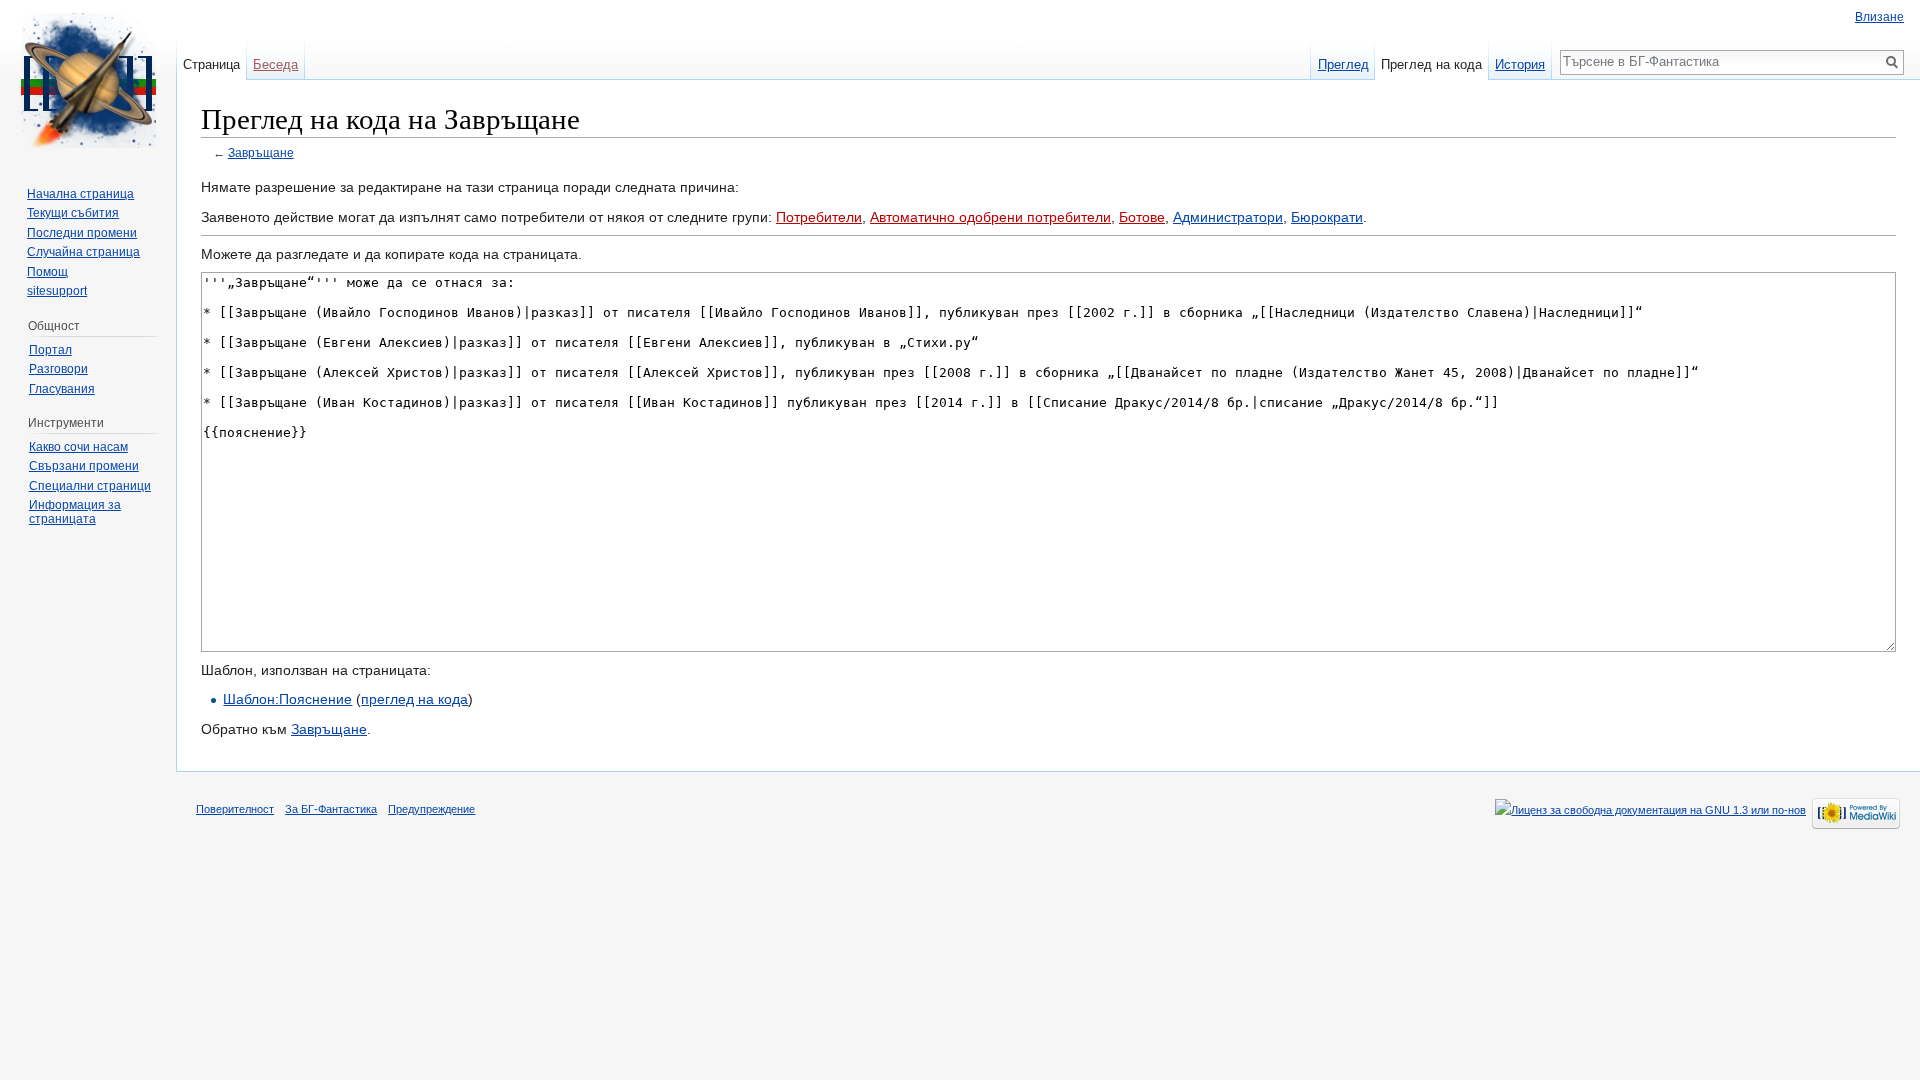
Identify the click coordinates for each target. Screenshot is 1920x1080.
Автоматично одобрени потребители (990, 217)
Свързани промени (84, 466)
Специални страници (90, 486)
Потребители (819, 217)
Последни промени (82, 233)
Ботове (1142, 217)
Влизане (1879, 17)
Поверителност (235, 809)
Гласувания (62, 389)
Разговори (58, 369)
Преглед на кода (1431, 64)
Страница (211, 64)
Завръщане (261, 152)
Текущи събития (73, 213)
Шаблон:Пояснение (287, 699)
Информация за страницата (75, 512)
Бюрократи (1327, 217)
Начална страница (80, 194)
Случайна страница (83, 252)
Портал (50, 350)
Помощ (47, 272)
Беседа (275, 64)
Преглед (1343, 64)
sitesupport (57, 291)
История (1520, 64)
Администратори (1228, 217)
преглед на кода (414, 699)
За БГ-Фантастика (331, 809)
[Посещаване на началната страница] (88, 80)
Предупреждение (431, 809)
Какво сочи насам (78, 447)
